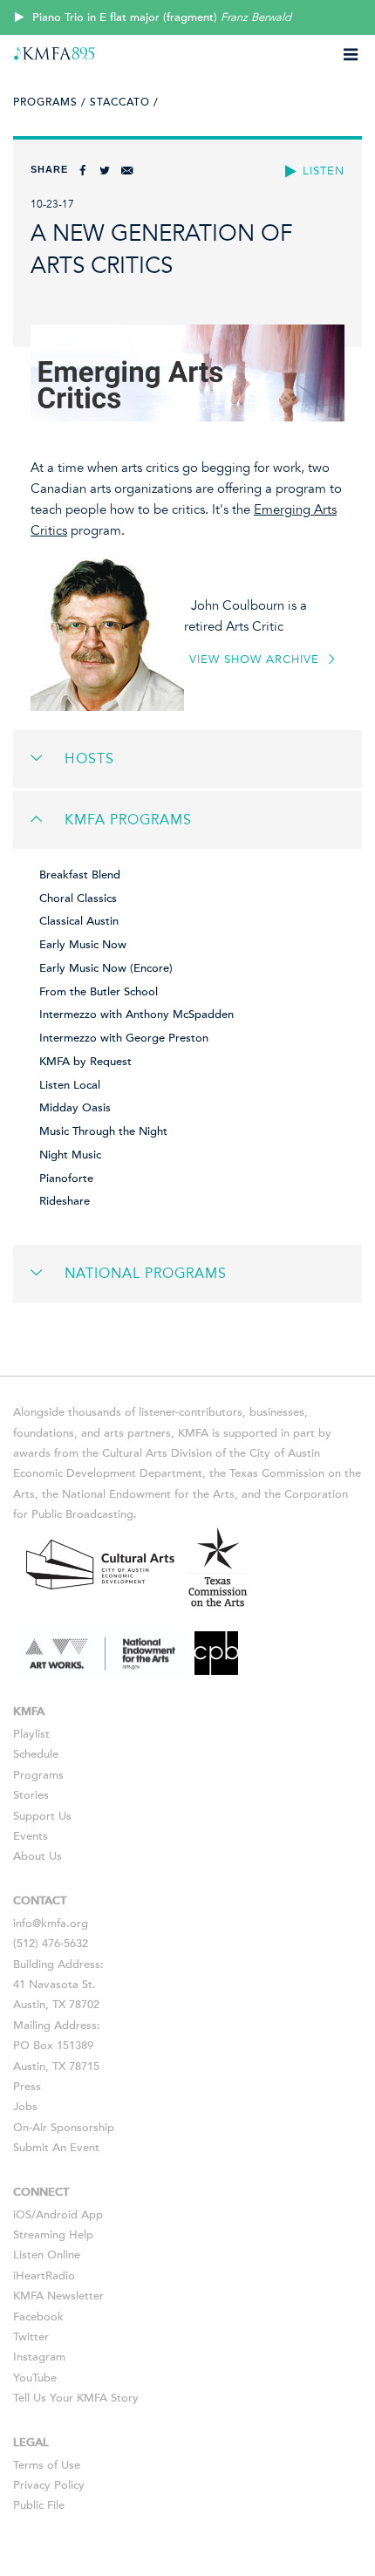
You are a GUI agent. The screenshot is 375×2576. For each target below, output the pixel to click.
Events (31, 1836)
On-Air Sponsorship (64, 2128)
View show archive (256, 659)
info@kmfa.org (51, 1923)
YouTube (35, 2378)
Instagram (39, 2357)
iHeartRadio (44, 2276)
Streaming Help (53, 2235)
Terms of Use (47, 2465)
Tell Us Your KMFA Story (76, 2398)
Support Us (42, 1816)
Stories (31, 1795)
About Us (37, 1856)
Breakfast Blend (80, 875)
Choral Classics (78, 899)
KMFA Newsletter (58, 2296)
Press (27, 2087)
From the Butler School (99, 992)
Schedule (36, 1754)
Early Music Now (83, 945)
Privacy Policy (49, 2485)
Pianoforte (66, 1179)
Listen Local (70, 1085)
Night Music (70, 1155)
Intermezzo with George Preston (124, 1038)
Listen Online (47, 2255)
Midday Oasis (75, 1108)
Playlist (31, 1734)
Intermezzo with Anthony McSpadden (136, 1015)
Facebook (38, 2317)
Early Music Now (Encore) (106, 968)
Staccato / (124, 102)
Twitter (31, 2337)
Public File (39, 2505)
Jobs (25, 2107)
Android (57, 2215)
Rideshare (65, 1201)
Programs (38, 1775)
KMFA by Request (85, 1062)
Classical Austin (79, 921)
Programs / (50, 102)
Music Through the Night (103, 1131)
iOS (22, 2215)
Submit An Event (56, 2148)
